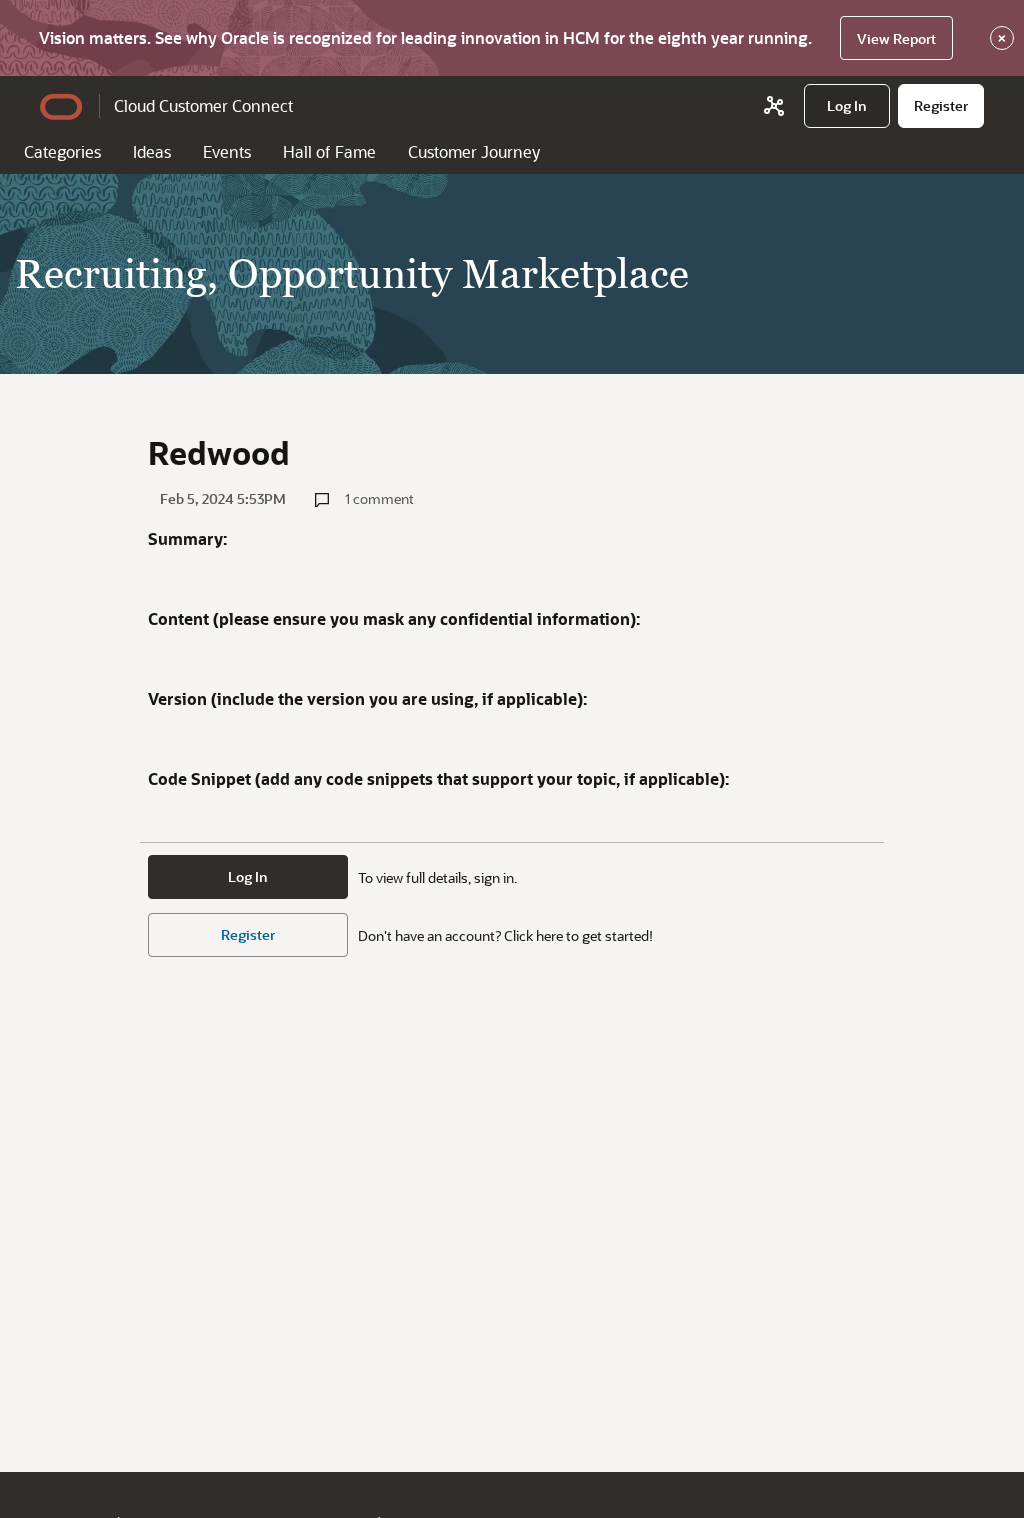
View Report (896, 38)
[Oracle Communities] (774, 106)
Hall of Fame (329, 151)
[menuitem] (847, 106)
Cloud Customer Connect (203, 105)
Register (248, 934)
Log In (248, 876)
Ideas (152, 151)
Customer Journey (474, 151)
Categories (62, 151)
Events (227, 151)
